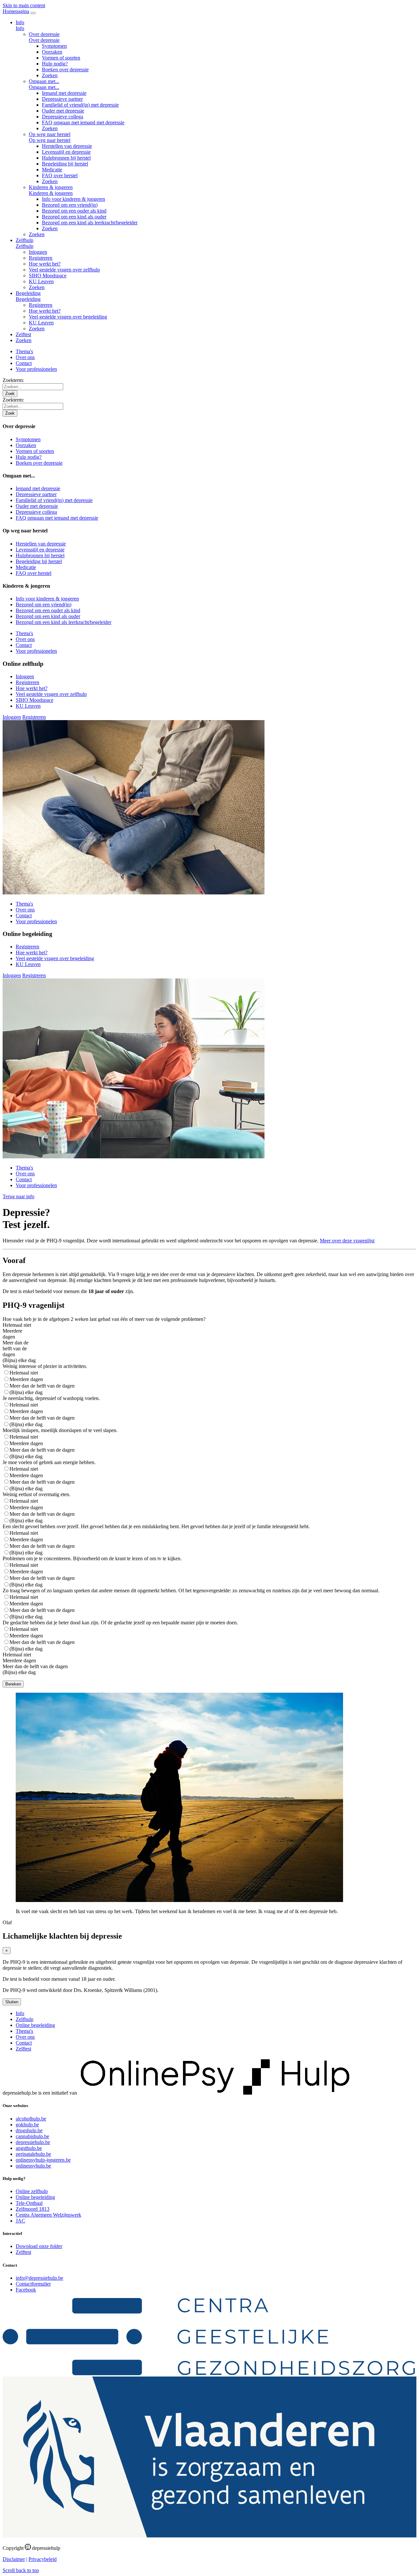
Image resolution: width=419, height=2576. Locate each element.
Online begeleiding (35, 2025)
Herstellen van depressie (67, 146)
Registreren (41, 258)
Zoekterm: (13, 380)
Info (20, 22)
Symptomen (54, 46)
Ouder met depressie (63, 111)
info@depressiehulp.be (39, 2278)
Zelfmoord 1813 (33, 2209)
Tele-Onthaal (29, 2203)
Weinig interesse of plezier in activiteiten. (45, 1366)
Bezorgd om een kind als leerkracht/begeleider (90, 223)
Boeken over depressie (65, 69)
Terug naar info (18, 1196)
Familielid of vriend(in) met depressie (80, 105)
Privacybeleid (43, 2559)
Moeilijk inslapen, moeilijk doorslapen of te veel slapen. (60, 1430)
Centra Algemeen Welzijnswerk (48, 2215)
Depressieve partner (62, 99)
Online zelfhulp (32, 2191)
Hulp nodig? (55, 64)
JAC (20, 2221)
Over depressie (44, 34)
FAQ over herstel (60, 175)
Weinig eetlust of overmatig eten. (36, 1494)
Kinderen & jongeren (51, 187)
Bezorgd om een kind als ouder (74, 217)
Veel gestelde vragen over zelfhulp (64, 270)
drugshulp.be (29, 2130)
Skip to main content (24, 5)
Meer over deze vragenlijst (347, 1241)
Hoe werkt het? (45, 264)
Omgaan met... (44, 81)
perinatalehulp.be (33, 2154)
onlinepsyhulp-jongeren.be (43, 2160)
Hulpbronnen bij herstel (66, 158)
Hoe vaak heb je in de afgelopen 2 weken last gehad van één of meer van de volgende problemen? (104, 1319)
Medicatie (52, 170)
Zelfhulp (25, 240)
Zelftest (23, 334)
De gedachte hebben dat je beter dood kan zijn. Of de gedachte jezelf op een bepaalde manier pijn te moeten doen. (120, 1623)
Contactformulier (33, 2284)
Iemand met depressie (64, 93)
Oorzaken (52, 52)
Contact (24, 363)
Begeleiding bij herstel (65, 164)
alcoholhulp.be (31, 2119)
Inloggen (38, 252)
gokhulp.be (27, 2125)
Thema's (24, 351)
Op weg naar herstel (50, 134)
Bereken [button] (13, 1684)
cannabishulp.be (32, 2136)
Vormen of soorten (61, 58)
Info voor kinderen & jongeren (73, 199)
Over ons (25, 357)
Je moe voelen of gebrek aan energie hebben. (49, 1462)
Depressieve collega (63, 117)
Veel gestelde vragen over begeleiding (68, 317)
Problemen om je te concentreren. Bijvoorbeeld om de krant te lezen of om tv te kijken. (92, 1558)
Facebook (26, 2290)
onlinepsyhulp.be (33, 2166)
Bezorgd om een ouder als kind (74, 211)
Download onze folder (39, 2246)
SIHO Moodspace (48, 276)
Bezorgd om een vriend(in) (70, 205)
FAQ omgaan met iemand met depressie (83, 122)
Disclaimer (14, 2559)
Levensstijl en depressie (66, 152)
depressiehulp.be (33, 2142)
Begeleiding (28, 293)
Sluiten (12, 2002)
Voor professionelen (36, 369)
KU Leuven (41, 281)
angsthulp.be (29, 2148)
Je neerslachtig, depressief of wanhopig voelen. (51, 1398)
